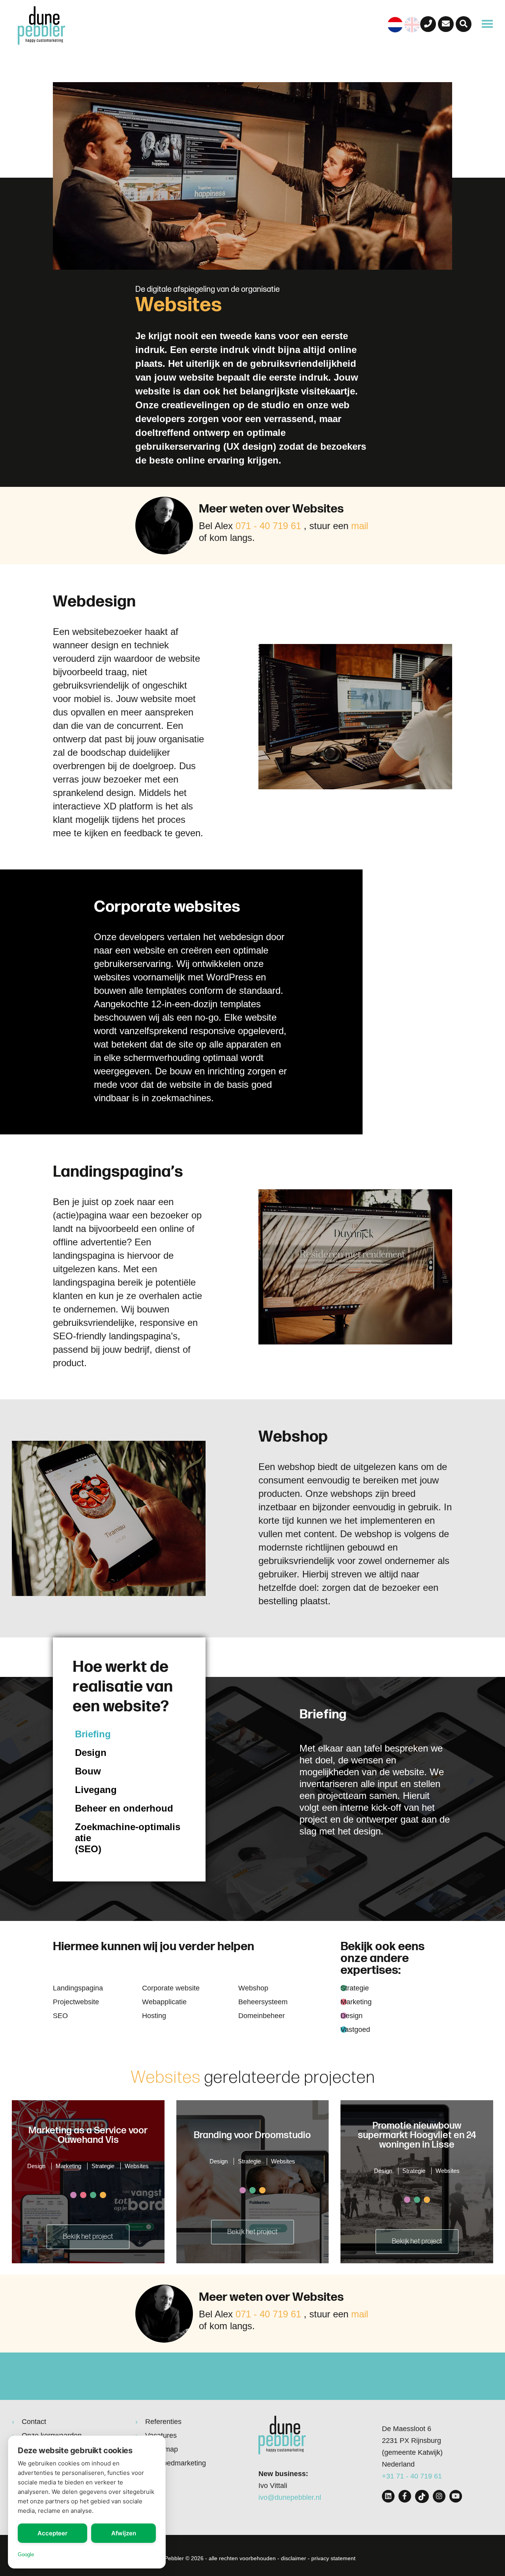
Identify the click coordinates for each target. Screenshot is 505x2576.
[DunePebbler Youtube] (456, 2496)
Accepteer (52, 2533)
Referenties (163, 2422)
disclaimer (294, 2558)
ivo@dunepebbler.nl (290, 2497)
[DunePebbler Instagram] (439, 2496)
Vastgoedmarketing (176, 2463)
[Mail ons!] (446, 24)
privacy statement (333, 2558)
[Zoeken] (464, 24)
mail (360, 526)
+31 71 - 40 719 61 (412, 2476)
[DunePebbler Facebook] (405, 2496)
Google (26, 2554)
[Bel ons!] (428, 24)
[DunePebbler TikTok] (422, 2496)
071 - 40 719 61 (268, 526)
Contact (34, 2422)
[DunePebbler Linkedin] (388, 2496)
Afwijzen (124, 2533)
